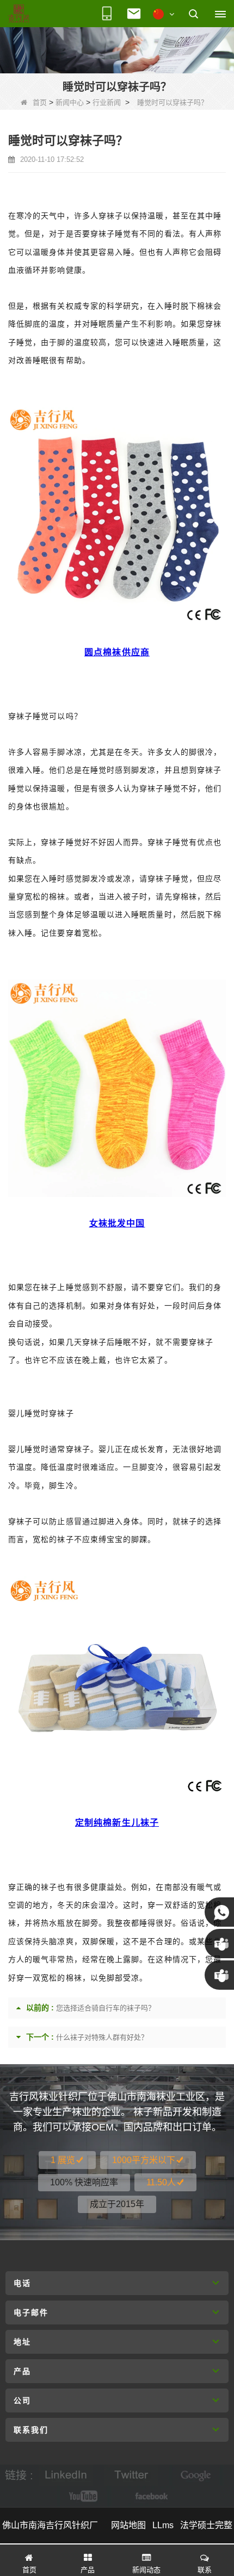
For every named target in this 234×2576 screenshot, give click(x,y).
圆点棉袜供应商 (117, 652)
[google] (196, 2475)
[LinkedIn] (66, 2475)
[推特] (131, 2475)
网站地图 (128, 2525)
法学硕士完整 (206, 2525)
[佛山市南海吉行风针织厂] (19, 14)
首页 (40, 102)
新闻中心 (70, 102)
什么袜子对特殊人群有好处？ (102, 2037)
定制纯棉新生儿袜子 (117, 1823)
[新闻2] (117, 49)
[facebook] (150, 2496)
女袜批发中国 (117, 1223)
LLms (163, 2525)
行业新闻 (107, 102)
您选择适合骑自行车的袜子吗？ (106, 2008)
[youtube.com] (84, 2496)
